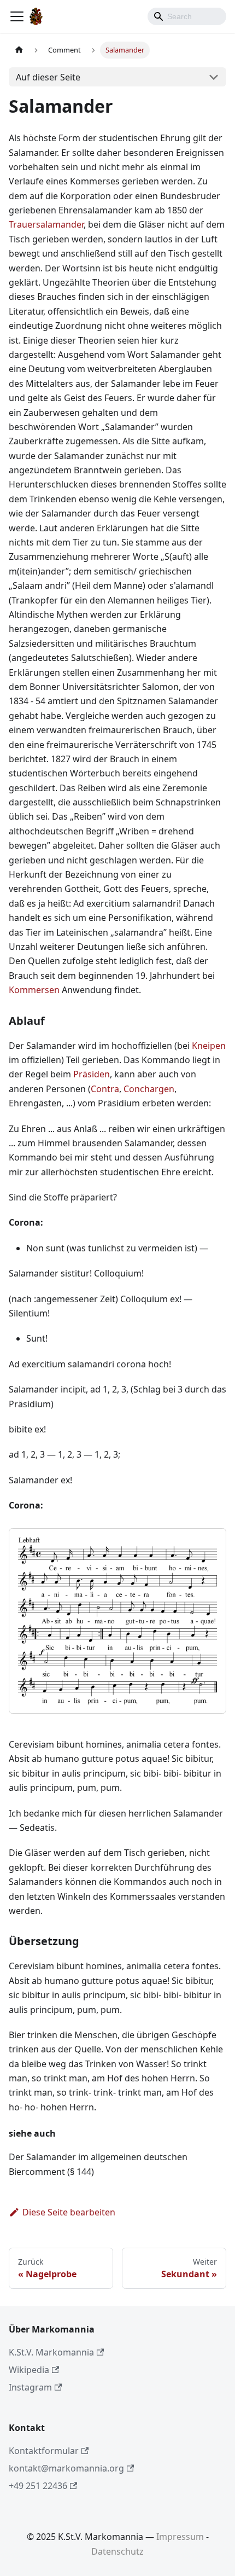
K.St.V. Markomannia (51, 2352)
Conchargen (149, 1089)
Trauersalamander (46, 224)
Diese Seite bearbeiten (69, 2212)
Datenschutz (117, 2551)
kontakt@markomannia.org (66, 2468)
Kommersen (34, 990)
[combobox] (187, 16)
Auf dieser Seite (48, 77)
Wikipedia (29, 2370)
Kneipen (209, 1046)
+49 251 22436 (38, 2486)
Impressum (180, 2537)
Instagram (30, 2387)
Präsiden (92, 1074)
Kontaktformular (44, 2451)
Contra (105, 1089)
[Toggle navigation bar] (17, 16)
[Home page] (19, 50)
